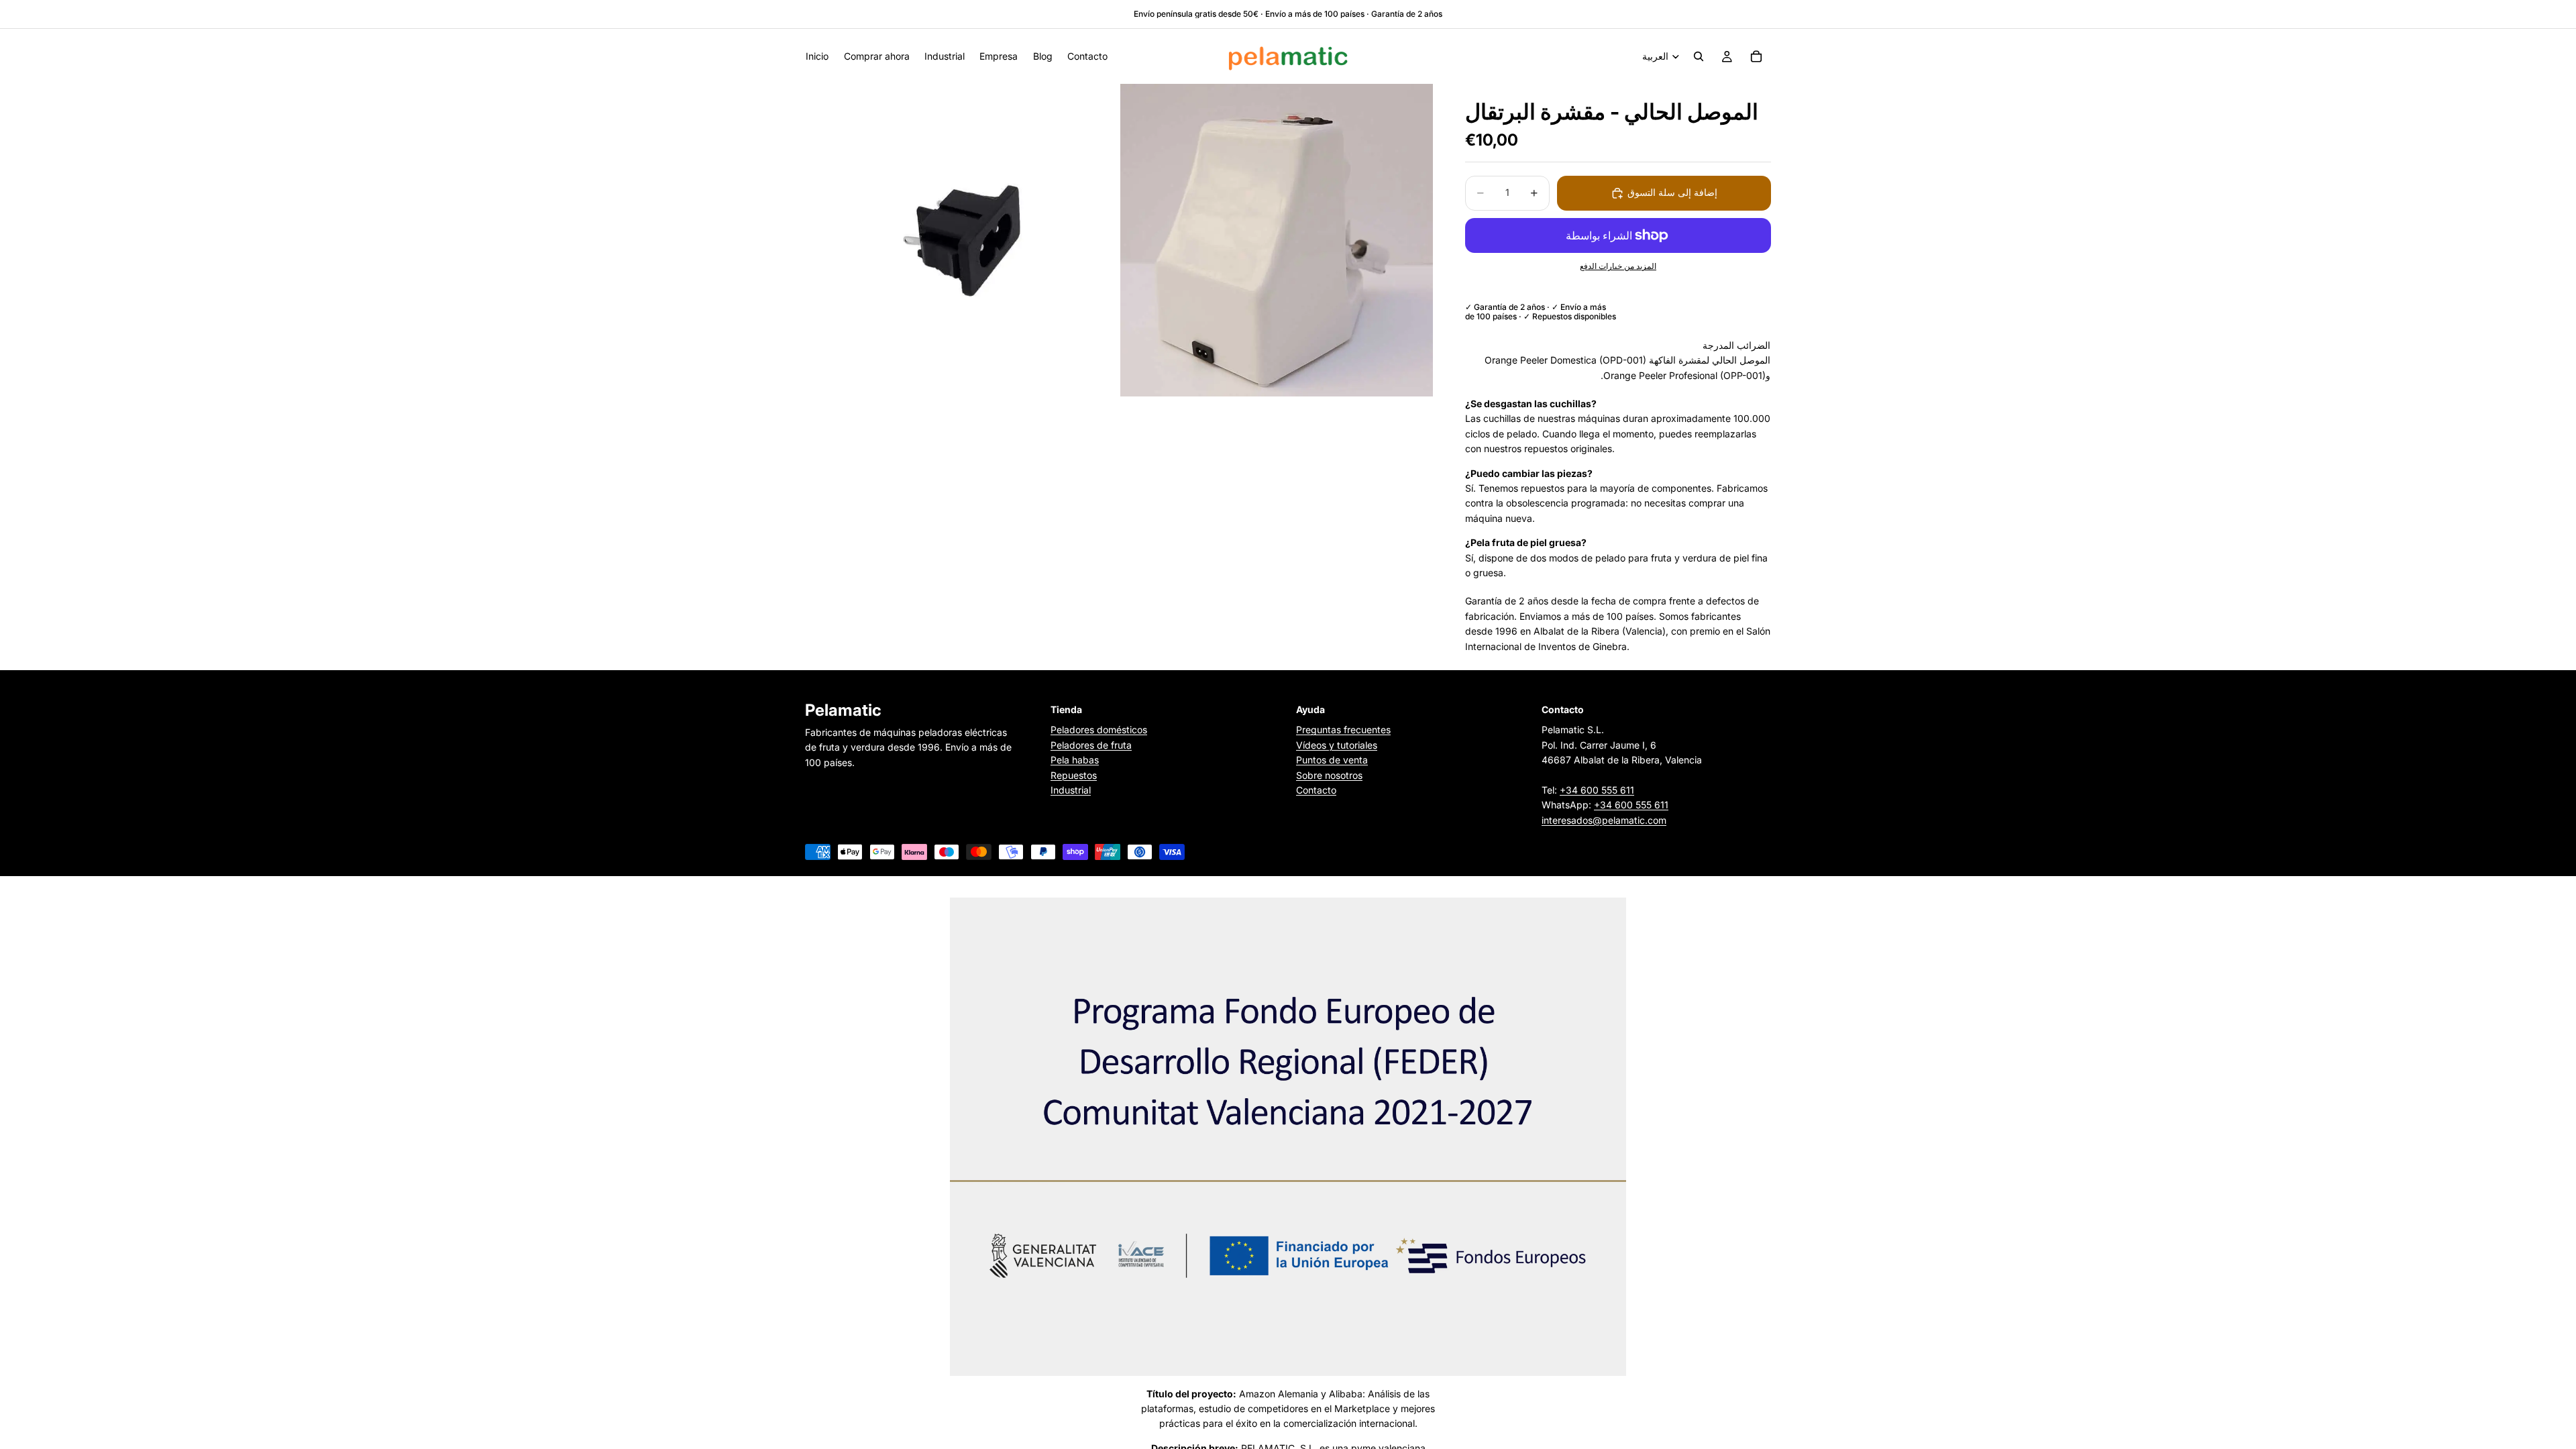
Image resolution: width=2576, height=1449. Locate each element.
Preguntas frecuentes (1343, 730)
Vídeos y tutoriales (1337, 745)
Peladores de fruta (1091, 745)
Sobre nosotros (1329, 774)
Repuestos (1074, 774)
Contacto (1316, 790)
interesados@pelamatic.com (1604, 820)
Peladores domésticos (1099, 730)
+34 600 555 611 (1597, 790)
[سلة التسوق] (1756, 56)
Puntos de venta (1332, 760)
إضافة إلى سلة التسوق (1672, 192)
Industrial (1071, 790)
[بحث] (1699, 56)
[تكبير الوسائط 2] (1277, 240)
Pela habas (1075, 760)
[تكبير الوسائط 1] (961, 240)
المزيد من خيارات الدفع (1618, 266)
